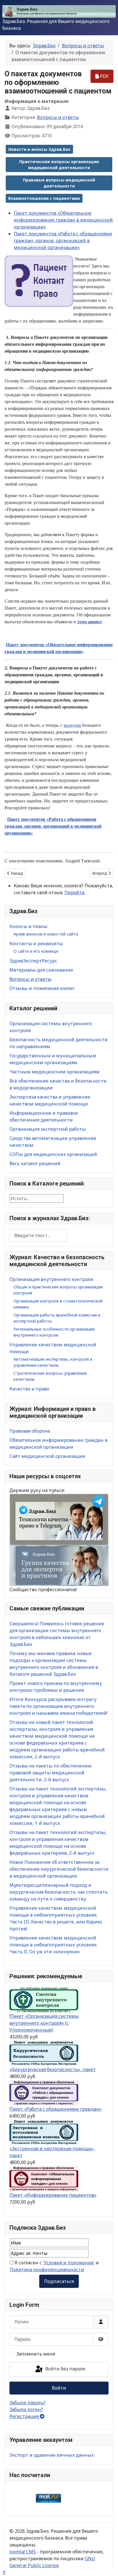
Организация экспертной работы (48, 1129)
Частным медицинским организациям (55, 1072)
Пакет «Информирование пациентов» (53, 2195)
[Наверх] (108, 2565)
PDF (104, 76)
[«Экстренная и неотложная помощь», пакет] (44, 2132)
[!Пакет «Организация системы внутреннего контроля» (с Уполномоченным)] (44, 1999)
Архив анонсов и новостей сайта (46, 934)
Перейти (75, 892)
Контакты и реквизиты (36, 944)
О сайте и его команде (36, 951)
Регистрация (25, 2416)
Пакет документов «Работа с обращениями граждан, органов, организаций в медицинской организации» (63, 241)
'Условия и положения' (69, 2263)
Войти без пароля (65, 2369)
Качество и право (29, 1389)
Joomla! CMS (23, 2552)
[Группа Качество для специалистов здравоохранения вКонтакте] (59, 1565)
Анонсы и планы (28, 926)
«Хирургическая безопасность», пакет (53, 2069)
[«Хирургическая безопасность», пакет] (44, 2053)
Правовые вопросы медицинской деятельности (59, 183)
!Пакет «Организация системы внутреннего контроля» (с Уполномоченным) (44, 2023)
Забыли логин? (26, 2409)
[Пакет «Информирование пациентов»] (44, 2178)
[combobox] (38, 1235)
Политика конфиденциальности (47, 2270)
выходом (73, 725)
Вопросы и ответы (31, 979)
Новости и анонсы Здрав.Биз (39, 149)
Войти (59, 2388)
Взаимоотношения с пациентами (44, 198)
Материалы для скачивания (41, 970)
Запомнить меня (36, 2354)
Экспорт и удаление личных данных (52, 2455)
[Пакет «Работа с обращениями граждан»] (44, 2092)
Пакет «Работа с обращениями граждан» (56, 2109)
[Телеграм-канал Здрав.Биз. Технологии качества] (59, 1519)
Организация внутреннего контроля (51, 1279)
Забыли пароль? (27, 2403)
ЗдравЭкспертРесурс (33, 961)
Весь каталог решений (35, 1163)
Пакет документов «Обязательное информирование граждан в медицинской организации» (63, 220)
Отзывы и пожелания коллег (42, 988)
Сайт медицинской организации (47, 1456)
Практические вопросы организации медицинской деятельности (59, 165)
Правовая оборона (30, 1431)
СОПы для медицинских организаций (53, 1154)
